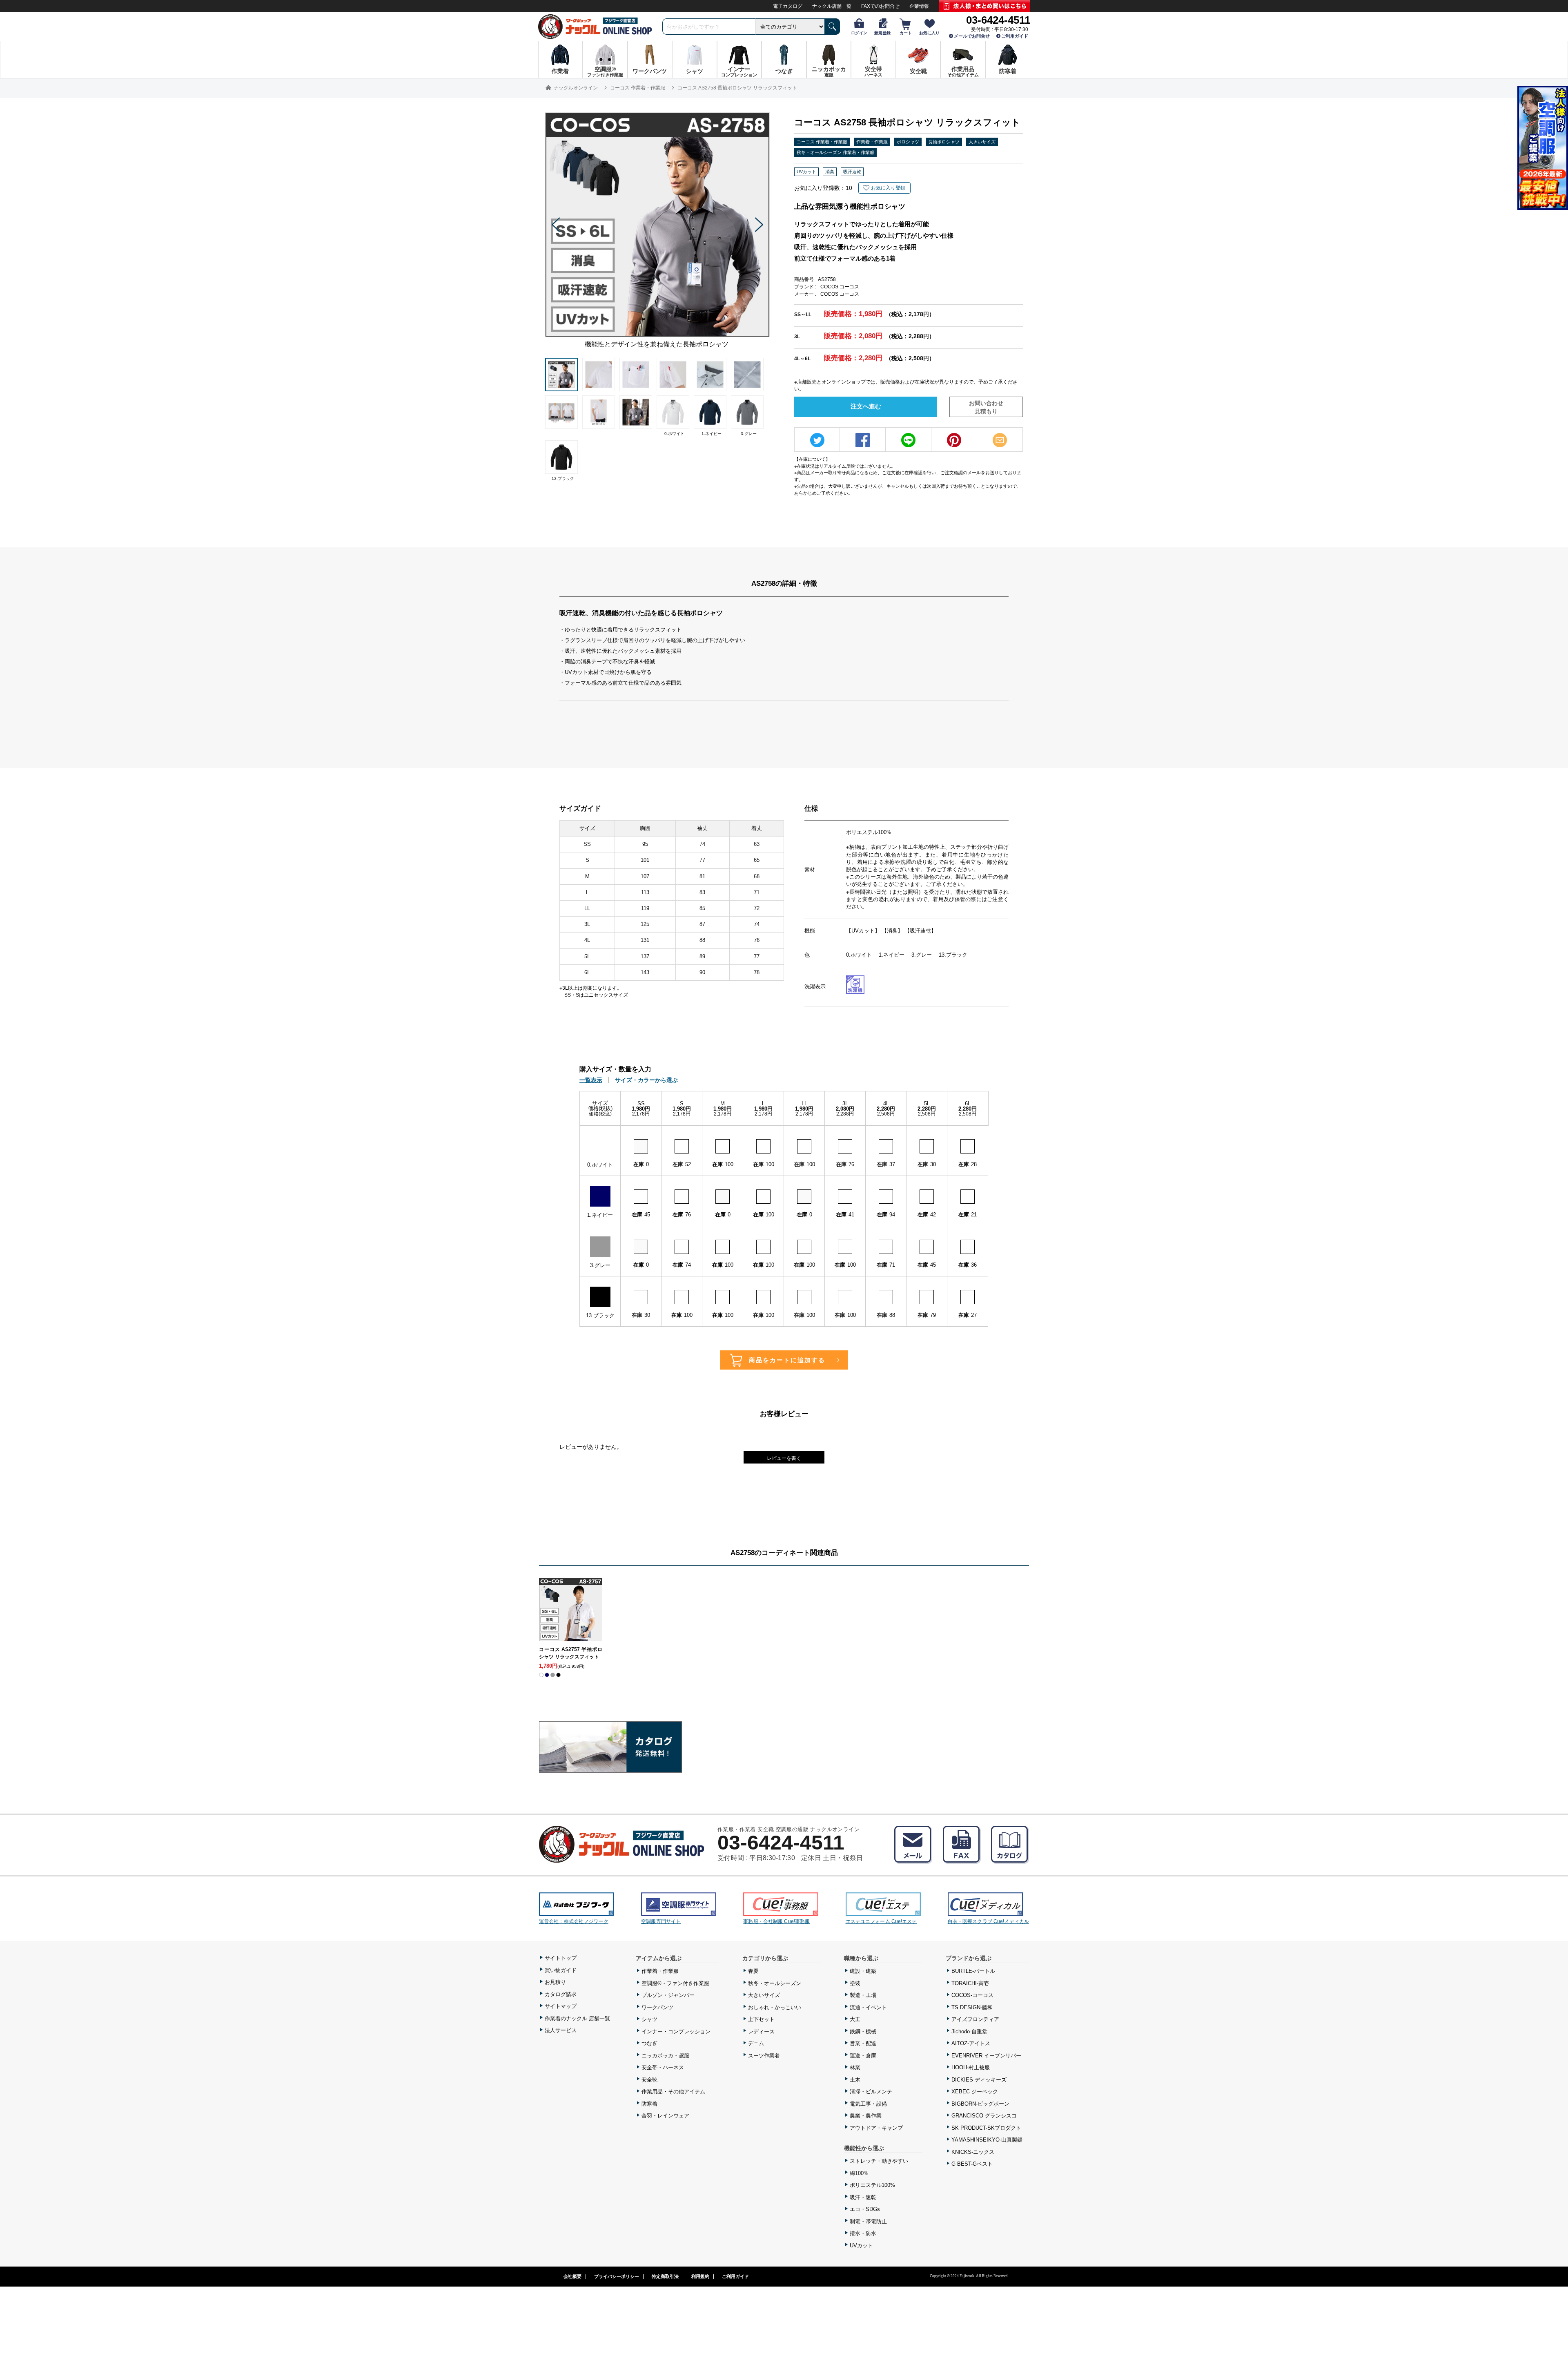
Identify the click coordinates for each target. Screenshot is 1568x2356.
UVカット (861, 2246)
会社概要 (572, 2276)
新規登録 (882, 33)
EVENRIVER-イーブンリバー (986, 2056)
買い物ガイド (561, 1970)
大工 (855, 2019)
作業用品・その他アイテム (673, 2092)
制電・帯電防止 (868, 2221)
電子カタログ (788, 6)
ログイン (859, 33)
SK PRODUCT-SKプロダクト (986, 2128)
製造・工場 (863, 1995)
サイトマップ (561, 2006)
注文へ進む (866, 406)
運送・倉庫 (863, 2056)
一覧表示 (591, 1080)
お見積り (555, 1982)
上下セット (761, 2019)
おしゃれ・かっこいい (775, 2007)
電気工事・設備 (868, 2104)
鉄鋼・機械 (863, 2031)
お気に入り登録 (888, 188)
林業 (855, 2067)
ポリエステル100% (872, 2185)
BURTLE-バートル (973, 1971)
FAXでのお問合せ (880, 6)
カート (906, 33)
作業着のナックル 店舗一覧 (577, 2018)
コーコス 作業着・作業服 (822, 142)
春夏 (753, 1971)
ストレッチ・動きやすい (879, 2161)
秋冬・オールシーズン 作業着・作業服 (835, 152)
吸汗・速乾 (863, 2197)
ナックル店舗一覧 (832, 6)
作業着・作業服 (872, 142)
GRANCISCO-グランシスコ (984, 2116)
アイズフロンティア (975, 2019)
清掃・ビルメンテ (871, 2092)
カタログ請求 (561, 1994)
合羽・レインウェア (665, 2116)
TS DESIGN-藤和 (972, 2007)
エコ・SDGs (865, 2209)
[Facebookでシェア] (863, 440)
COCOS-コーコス (972, 1995)
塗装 (855, 1983)
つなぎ (649, 2043)
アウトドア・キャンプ (876, 2128)
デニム (756, 2043)
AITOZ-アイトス (971, 2043)
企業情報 (919, 6)
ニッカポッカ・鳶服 (665, 2056)
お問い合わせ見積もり (986, 407)
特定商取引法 (665, 2276)
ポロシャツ (908, 142)
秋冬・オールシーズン (775, 1983)
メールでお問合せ (972, 36)
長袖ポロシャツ (944, 142)
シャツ (649, 2019)
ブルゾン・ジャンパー (668, 1995)
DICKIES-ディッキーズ (979, 2080)
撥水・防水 (863, 2233)
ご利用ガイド (1015, 36)
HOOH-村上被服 (971, 2067)
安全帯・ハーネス (663, 2067)
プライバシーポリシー (617, 2276)
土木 (855, 2080)
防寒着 (649, 2104)
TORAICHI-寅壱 (970, 1983)
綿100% (859, 2173)
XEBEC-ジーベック (975, 2092)
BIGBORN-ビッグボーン (980, 2104)
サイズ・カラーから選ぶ (646, 1080)
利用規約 (700, 2276)
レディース (761, 2031)
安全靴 (649, 2080)
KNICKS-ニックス (973, 2152)
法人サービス (561, 2030)
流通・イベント (868, 2007)
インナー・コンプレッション (676, 2031)
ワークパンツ (657, 2007)
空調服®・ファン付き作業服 (675, 1983)
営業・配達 (863, 2043)
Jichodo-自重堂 (969, 2031)
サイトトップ (561, 1958)
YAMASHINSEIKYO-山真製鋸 (987, 2140)
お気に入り (929, 33)
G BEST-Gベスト (972, 2164)
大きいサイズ (982, 142)
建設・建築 (863, 1971)
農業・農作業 (866, 2116)
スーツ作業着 (764, 2056)
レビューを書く (784, 1458)
